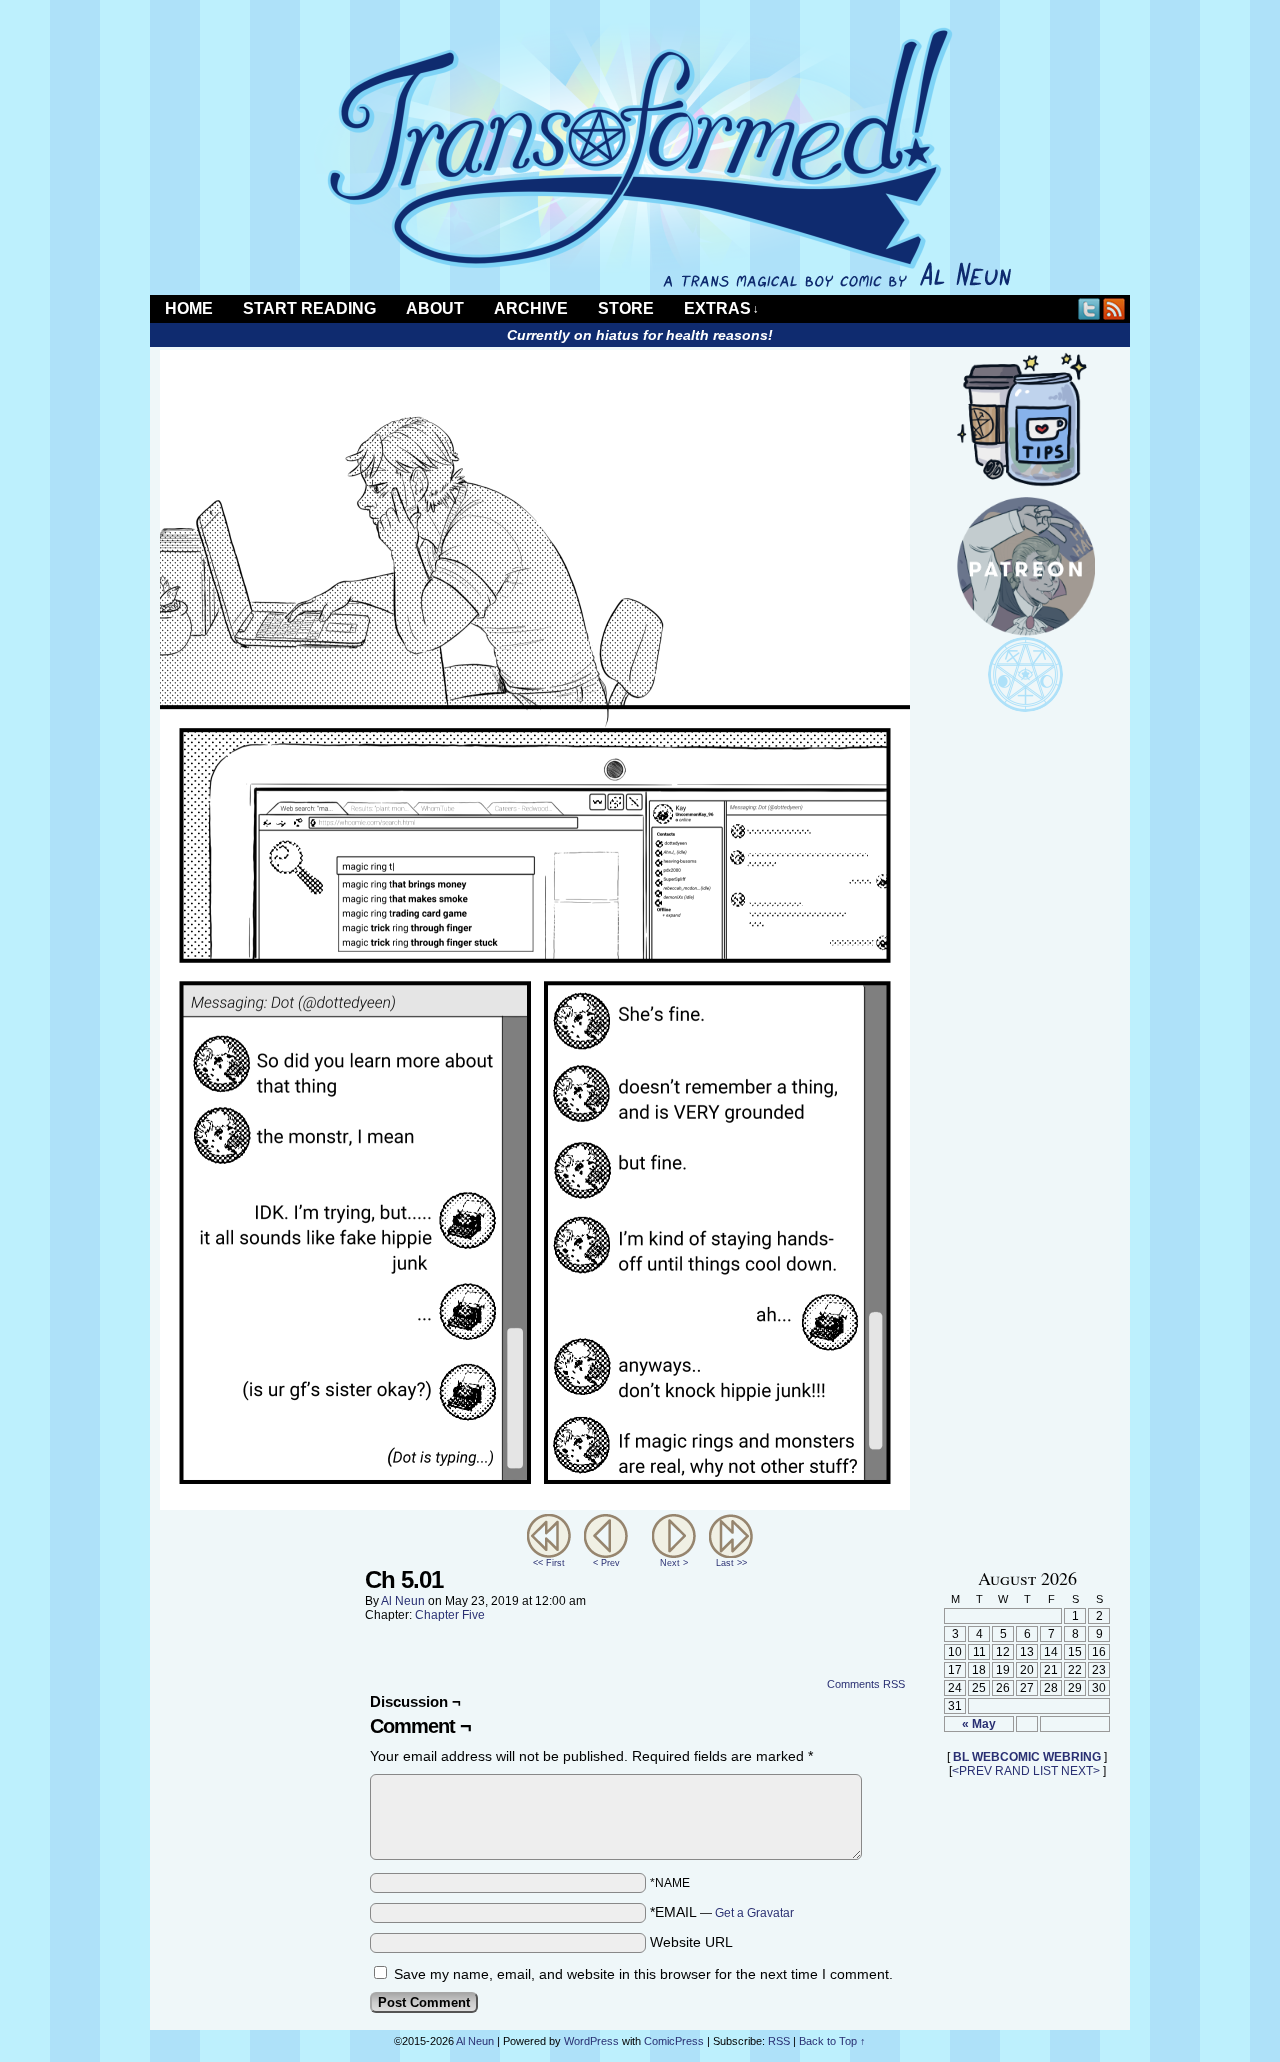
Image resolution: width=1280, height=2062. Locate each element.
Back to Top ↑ (832, 2041)
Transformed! (640, 157)
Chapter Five (450, 1615)
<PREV (972, 1771)
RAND (1012, 1771)
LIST (1045, 1771)
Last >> (731, 1563)
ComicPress (674, 2041)
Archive (531, 308)
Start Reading (309, 308)
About (435, 308)
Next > (674, 1563)
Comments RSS (866, 1684)
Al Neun (403, 1601)
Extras (721, 308)
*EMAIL (722, 1912)
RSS (1114, 308)
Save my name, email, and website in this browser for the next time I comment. (643, 1974)
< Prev (606, 1563)
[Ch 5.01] (535, 1505)
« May (979, 1724)
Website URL (691, 1942)
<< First (549, 1563)
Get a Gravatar (754, 1913)
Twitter (1089, 308)
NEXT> (1080, 1771)
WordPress (591, 2041)
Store (626, 308)
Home (189, 308)
